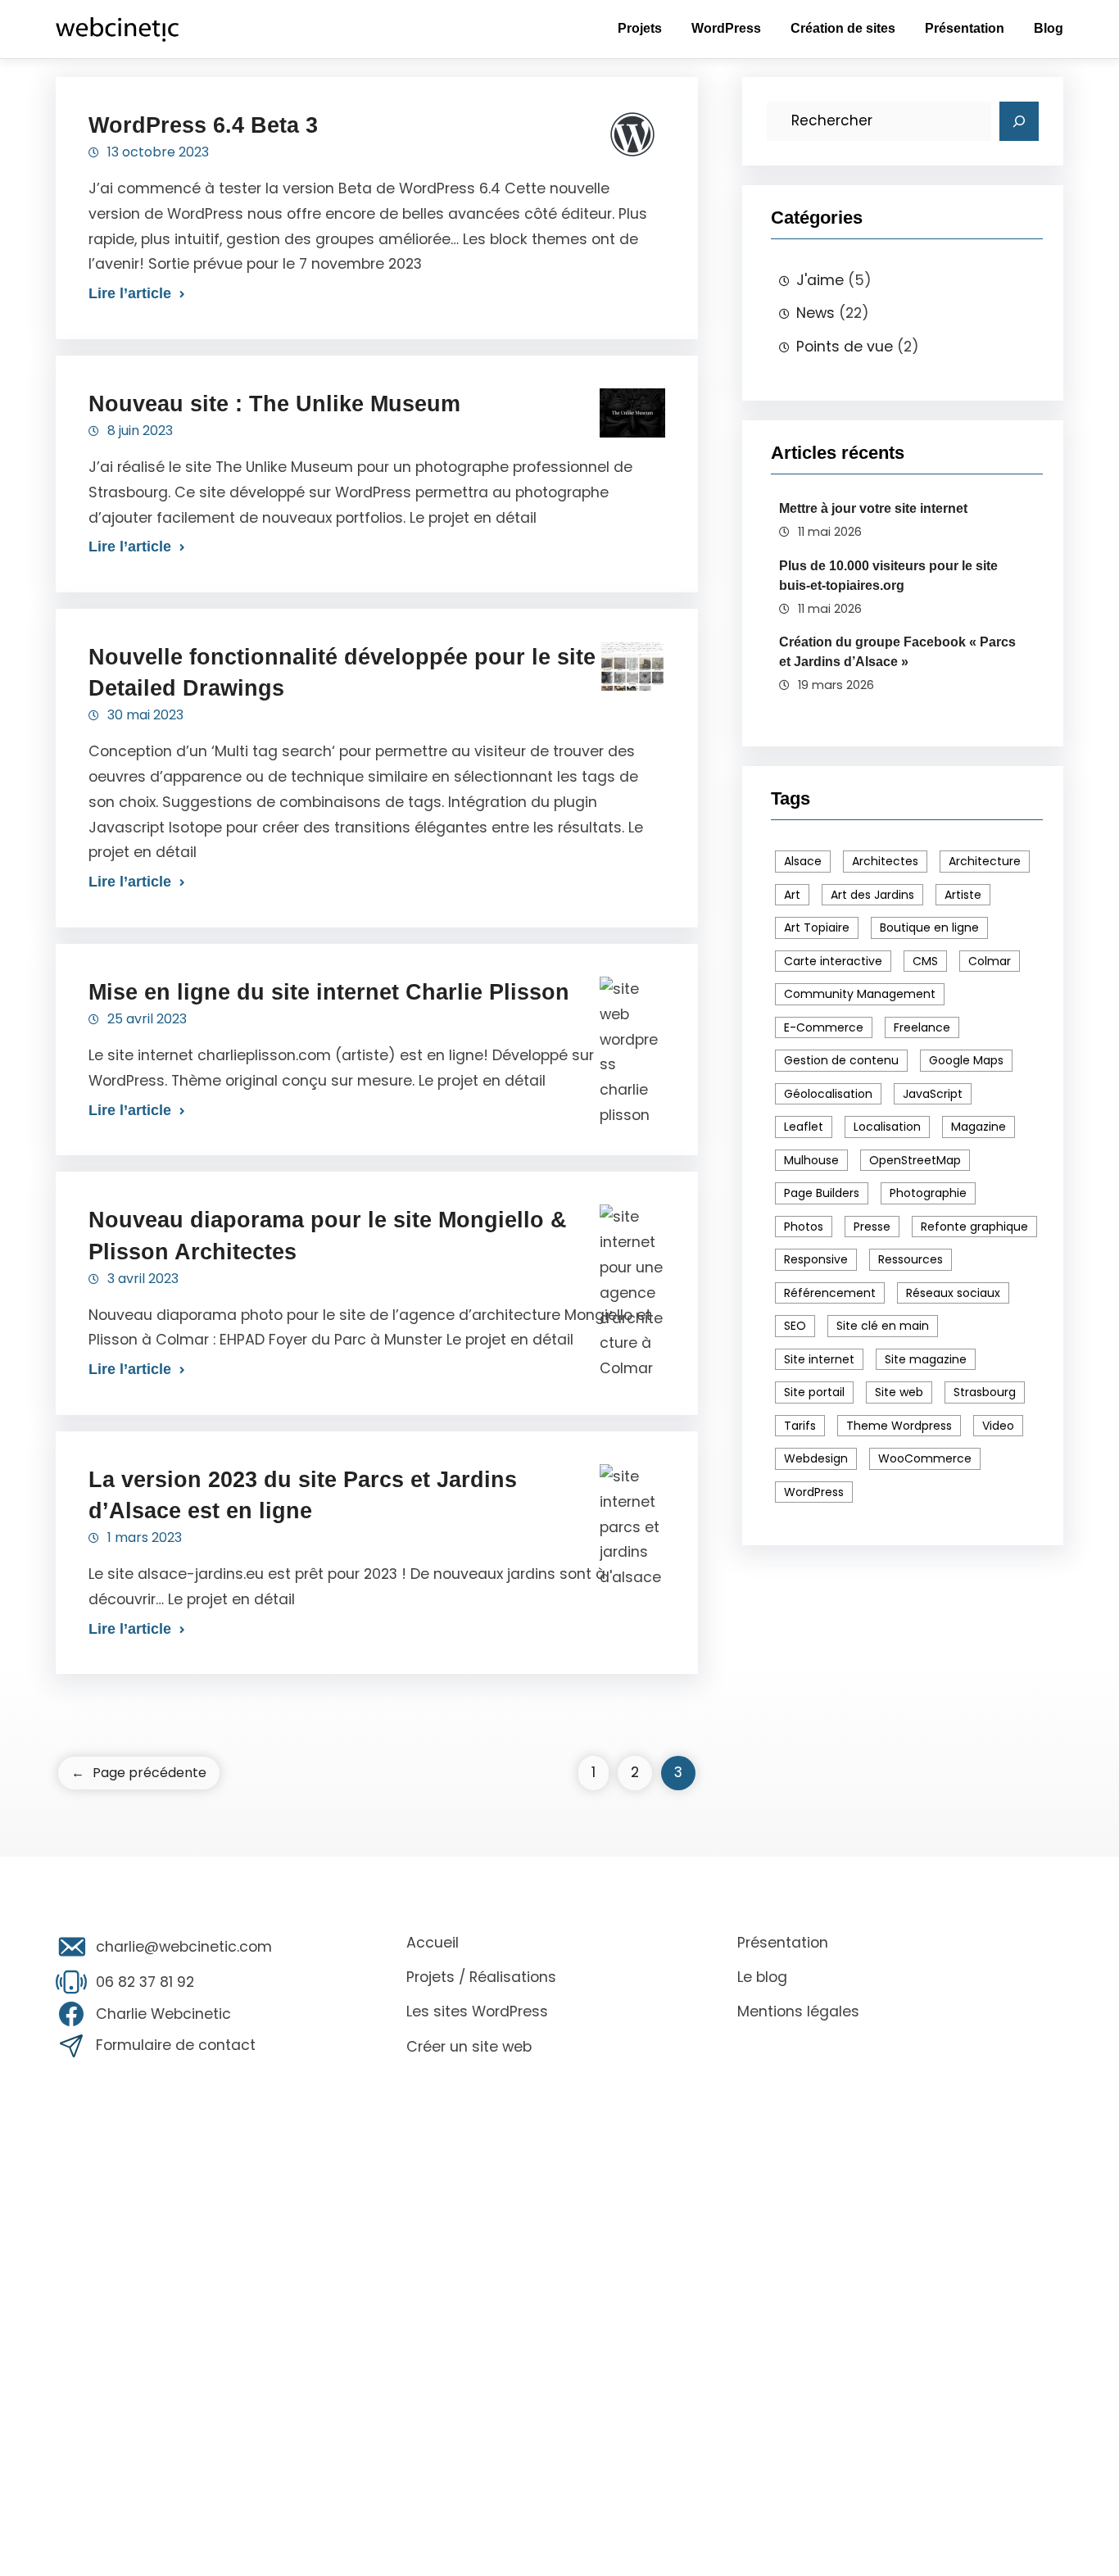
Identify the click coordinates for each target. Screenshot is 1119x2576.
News (815, 313)
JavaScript (933, 1094)
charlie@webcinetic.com (184, 1947)
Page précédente (139, 1773)
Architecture (985, 861)
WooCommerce (925, 1458)
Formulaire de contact (176, 2045)
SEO (795, 1326)
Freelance (922, 1027)
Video (998, 1426)
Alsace (803, 861)
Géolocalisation (828, 1094)
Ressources (911, 1259)
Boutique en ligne (929, 927)
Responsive (816, 1259)
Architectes (885, 861)
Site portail (814, 1392)
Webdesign (816, 1458)
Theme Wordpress (899, 1426)
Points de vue (845, 347)
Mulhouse (811, 1160)
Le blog (762, 1977)
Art (792, 895)
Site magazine (926, 1359)
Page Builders (822, 1193)
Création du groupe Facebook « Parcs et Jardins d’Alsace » (897, 652)
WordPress (814, 1492)
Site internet (819, 1359)
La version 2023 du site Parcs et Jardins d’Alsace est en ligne (303, 1495)
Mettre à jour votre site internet (873, 508)
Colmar (990, 961)
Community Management (860, 994)
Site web (899, 1392)
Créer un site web (469, 2047)
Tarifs (800, 1426)
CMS (925, 961)
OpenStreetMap (915, 1160)
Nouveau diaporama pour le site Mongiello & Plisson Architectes (328, 1235)
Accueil (433, 1943)
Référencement (830, 1293)
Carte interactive (833, 961)
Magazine (979, 1127)
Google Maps (966, 1060)
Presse (872, 1227)
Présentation (783, 1943)
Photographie (928, 1193)
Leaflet (804, 1127)
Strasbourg (985, 1392)
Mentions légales (798, 2011)
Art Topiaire (817, 927)
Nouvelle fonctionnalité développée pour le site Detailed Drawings (342, 672)
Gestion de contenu (841, 1060)
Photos (804, 1227)
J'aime (820, 280)
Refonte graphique (974, 1227)
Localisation (887, 1127)
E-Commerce (824, 1027)
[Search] (1019, 121)
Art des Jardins (872, 895)
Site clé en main (883, 1326)
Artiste (963, 895)
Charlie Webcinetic (163, 2014)
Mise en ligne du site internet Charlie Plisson (329, 992)
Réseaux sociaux (953, 1293)
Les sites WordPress (477, 2011)
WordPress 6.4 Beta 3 (203, 125)
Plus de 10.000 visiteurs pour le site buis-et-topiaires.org (888, 576)
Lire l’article (130, 293)
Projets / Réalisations (481, 1977)
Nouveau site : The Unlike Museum (274, 404)
